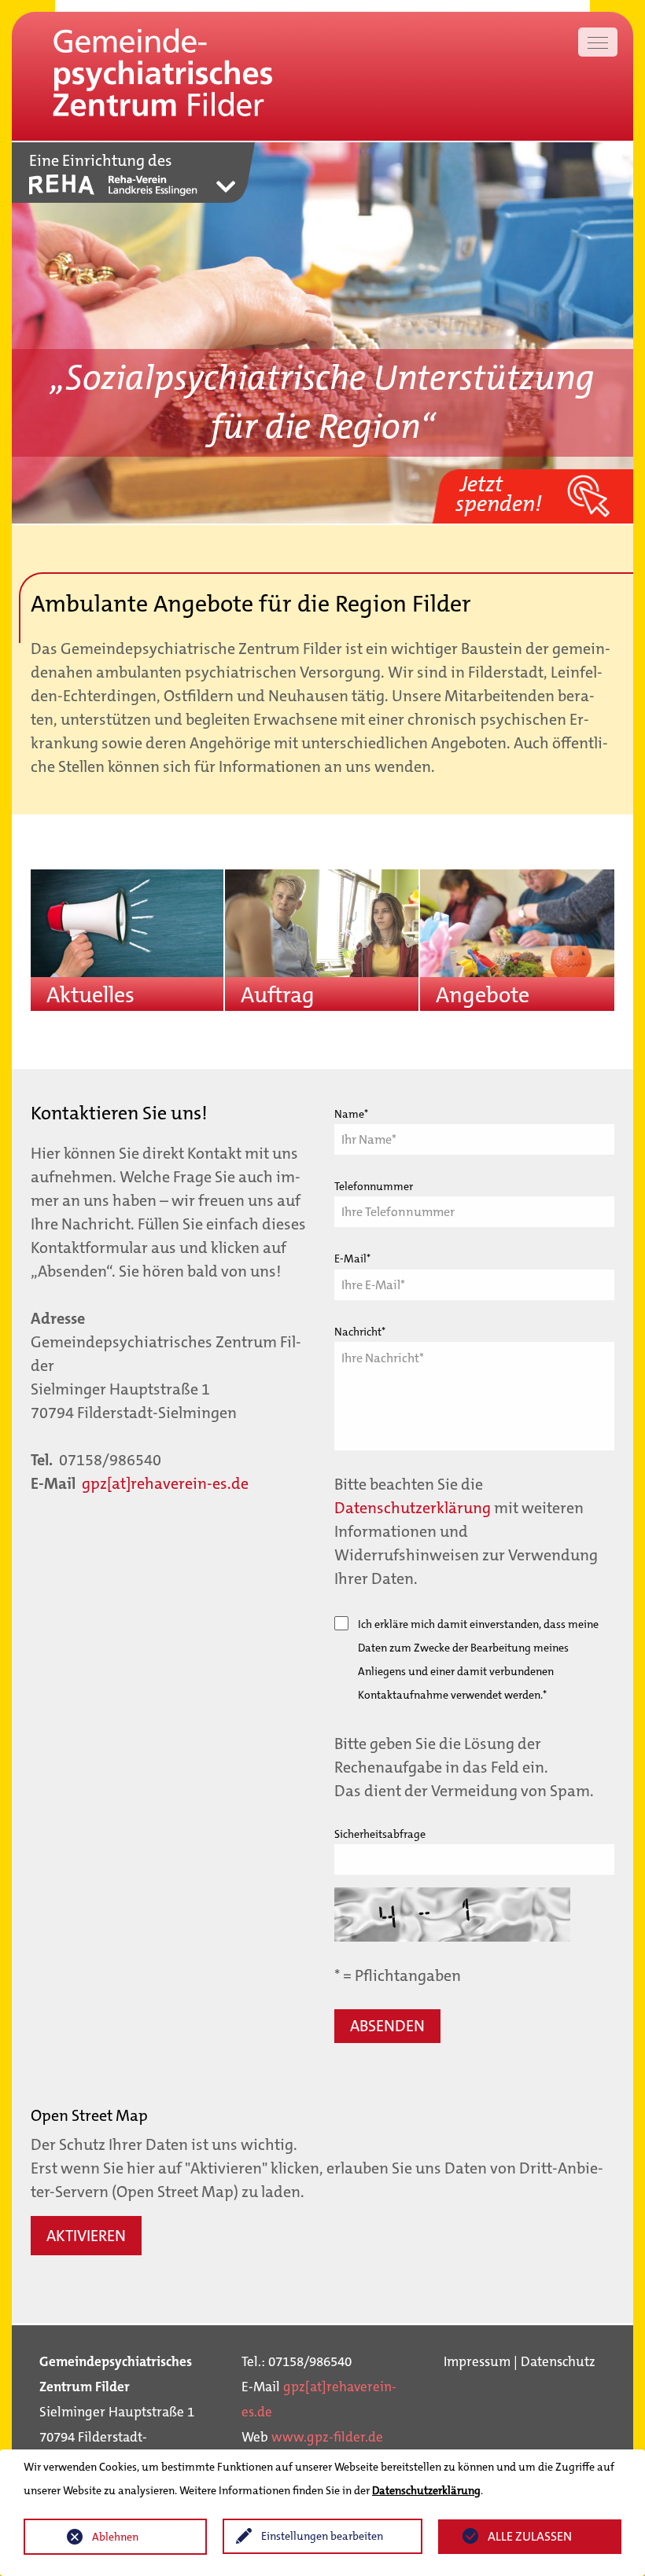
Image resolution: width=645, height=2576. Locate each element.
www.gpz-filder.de (327, 2437)
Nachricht (360, 1332)
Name (351, 1114)
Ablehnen (115, 2537)
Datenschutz (558, 2361)
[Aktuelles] (127, 934)
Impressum (477, 2361)
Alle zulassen (530, 2536)
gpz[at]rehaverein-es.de (165, 1483)
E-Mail (352, 1259)
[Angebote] (517, 935)
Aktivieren (86, 2236)
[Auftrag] (321, 934)
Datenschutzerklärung (413, 1508)
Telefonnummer (374, 1186)
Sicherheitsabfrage (380, 1834)
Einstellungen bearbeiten (322, 2536)
